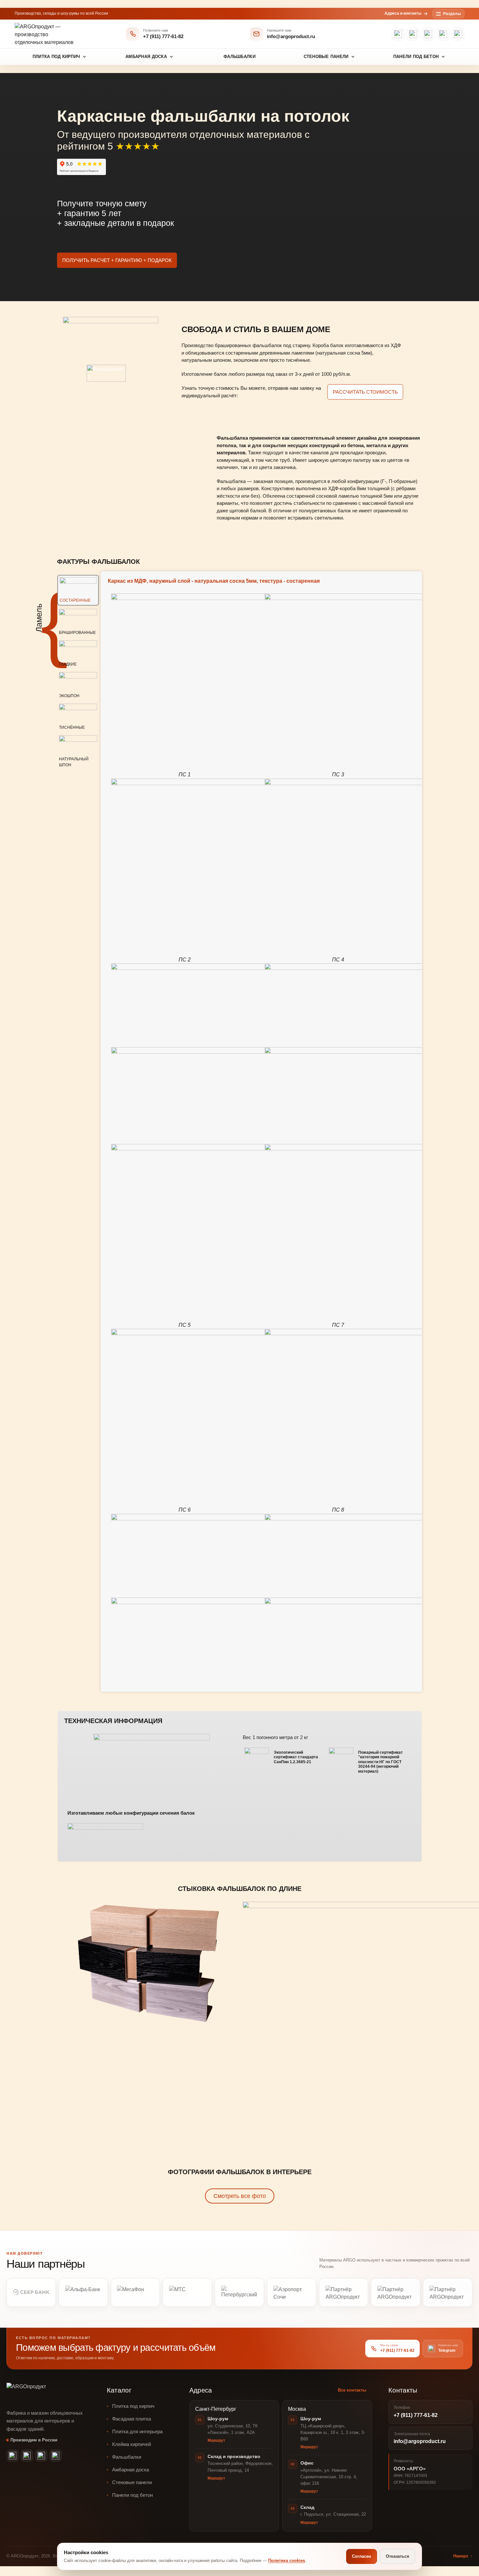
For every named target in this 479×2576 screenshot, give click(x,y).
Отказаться (398, 2556)
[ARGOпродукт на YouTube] (413, 34)
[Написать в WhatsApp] (398, 34)
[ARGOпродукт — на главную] (46, 34)
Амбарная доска (146, 57)
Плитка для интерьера (137, 2431)
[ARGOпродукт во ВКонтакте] (443, 34)
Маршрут (216, 2440)
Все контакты (352, 2390)
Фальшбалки (239, 57)
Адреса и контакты (403, 13)
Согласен (362, 2556)
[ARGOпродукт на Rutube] (428, 34)
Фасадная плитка (131, 2419)
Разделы (452, 14)
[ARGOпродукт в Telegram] (458, 34)
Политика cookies (287, 2561)
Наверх (463, 2556)
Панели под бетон (416, 57)
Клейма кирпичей (131, 2444)
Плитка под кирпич (56, 57)
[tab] (78, 590)
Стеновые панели (326, 57)
